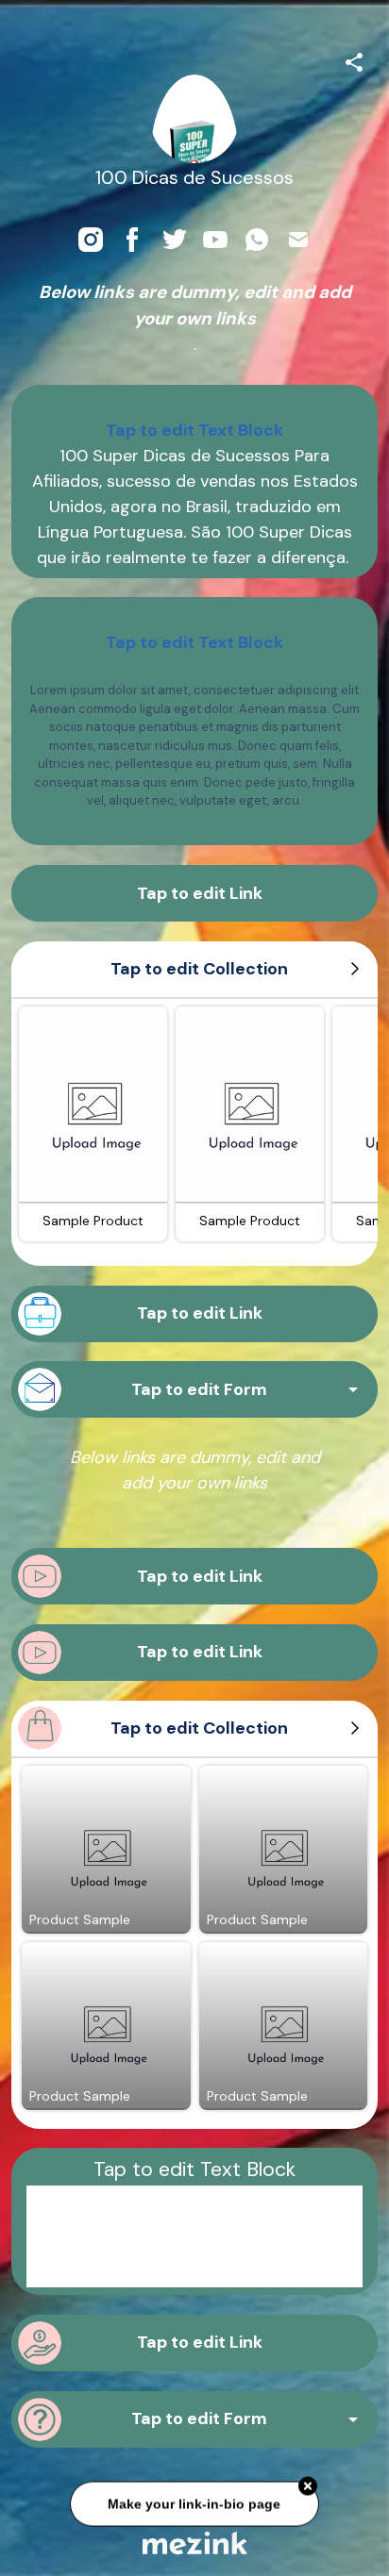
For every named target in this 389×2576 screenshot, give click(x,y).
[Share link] (354, 59)
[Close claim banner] (308, 2484)
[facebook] (132, 240)
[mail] (298, 240)
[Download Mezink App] (195, 2543)
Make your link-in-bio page (194, 2501)
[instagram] (91, 240)
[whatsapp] (257, 240)
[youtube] (215, 240)
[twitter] (174, 240)
